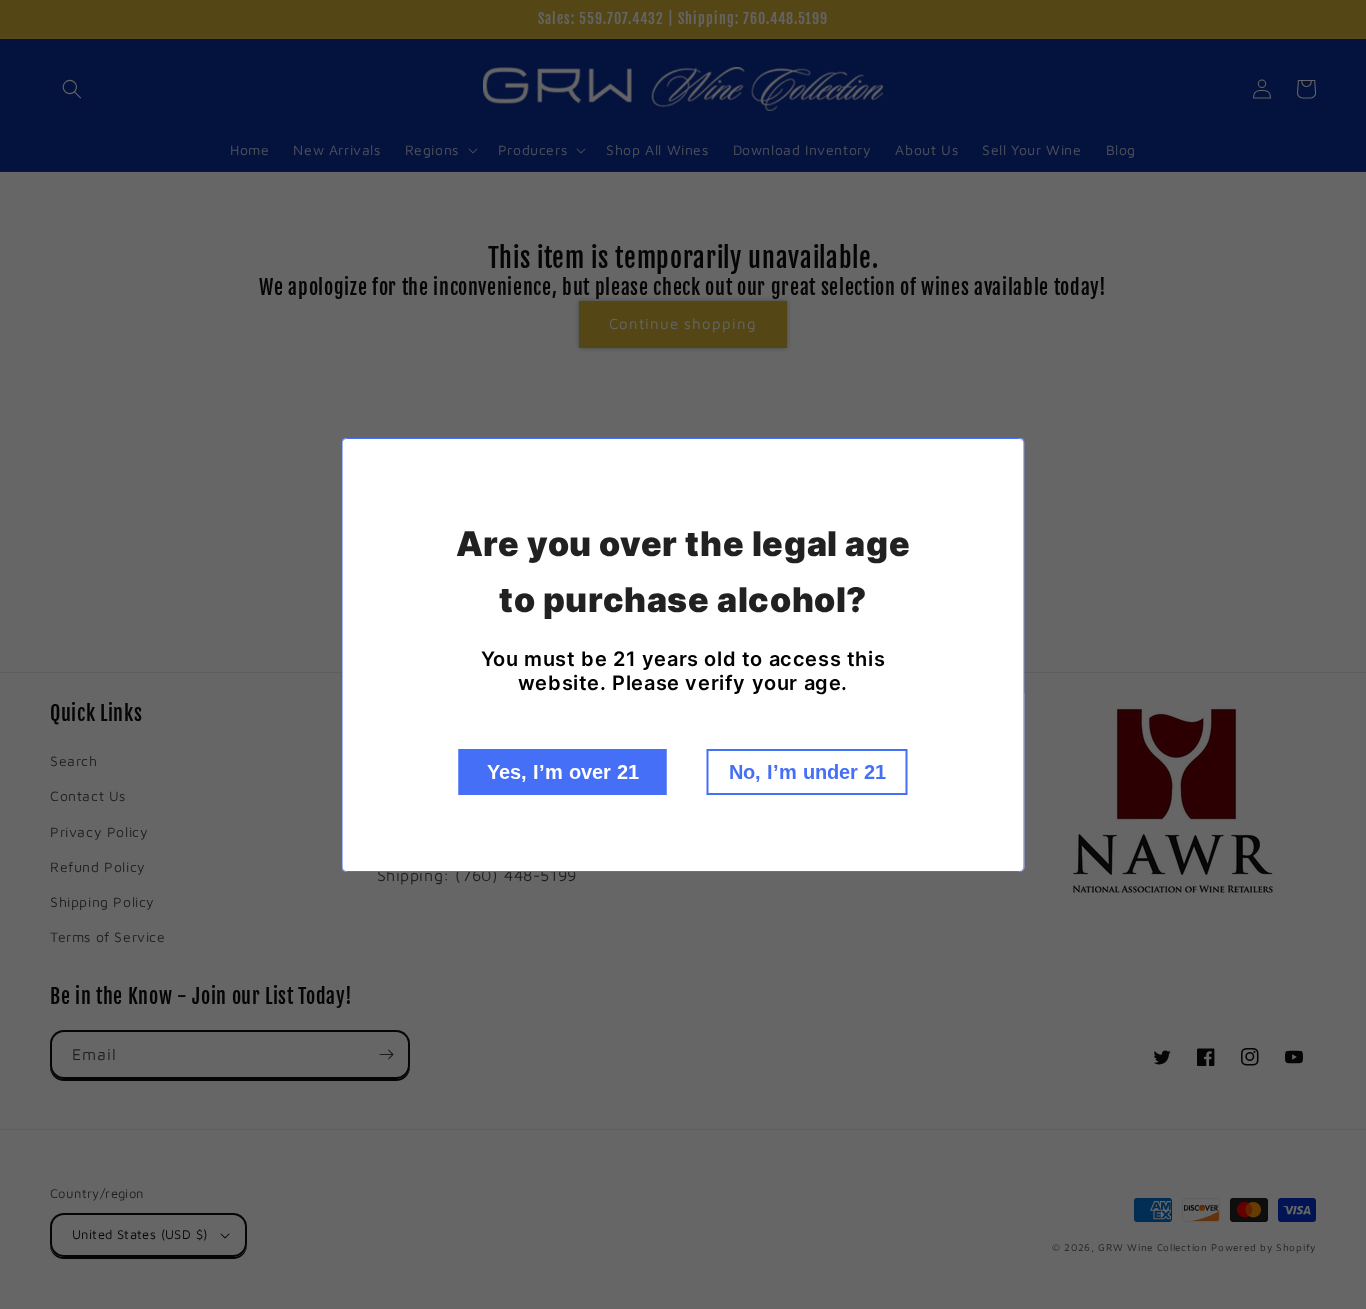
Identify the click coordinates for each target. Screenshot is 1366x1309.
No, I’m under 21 (807, 772)
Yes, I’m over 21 (563, 772)
